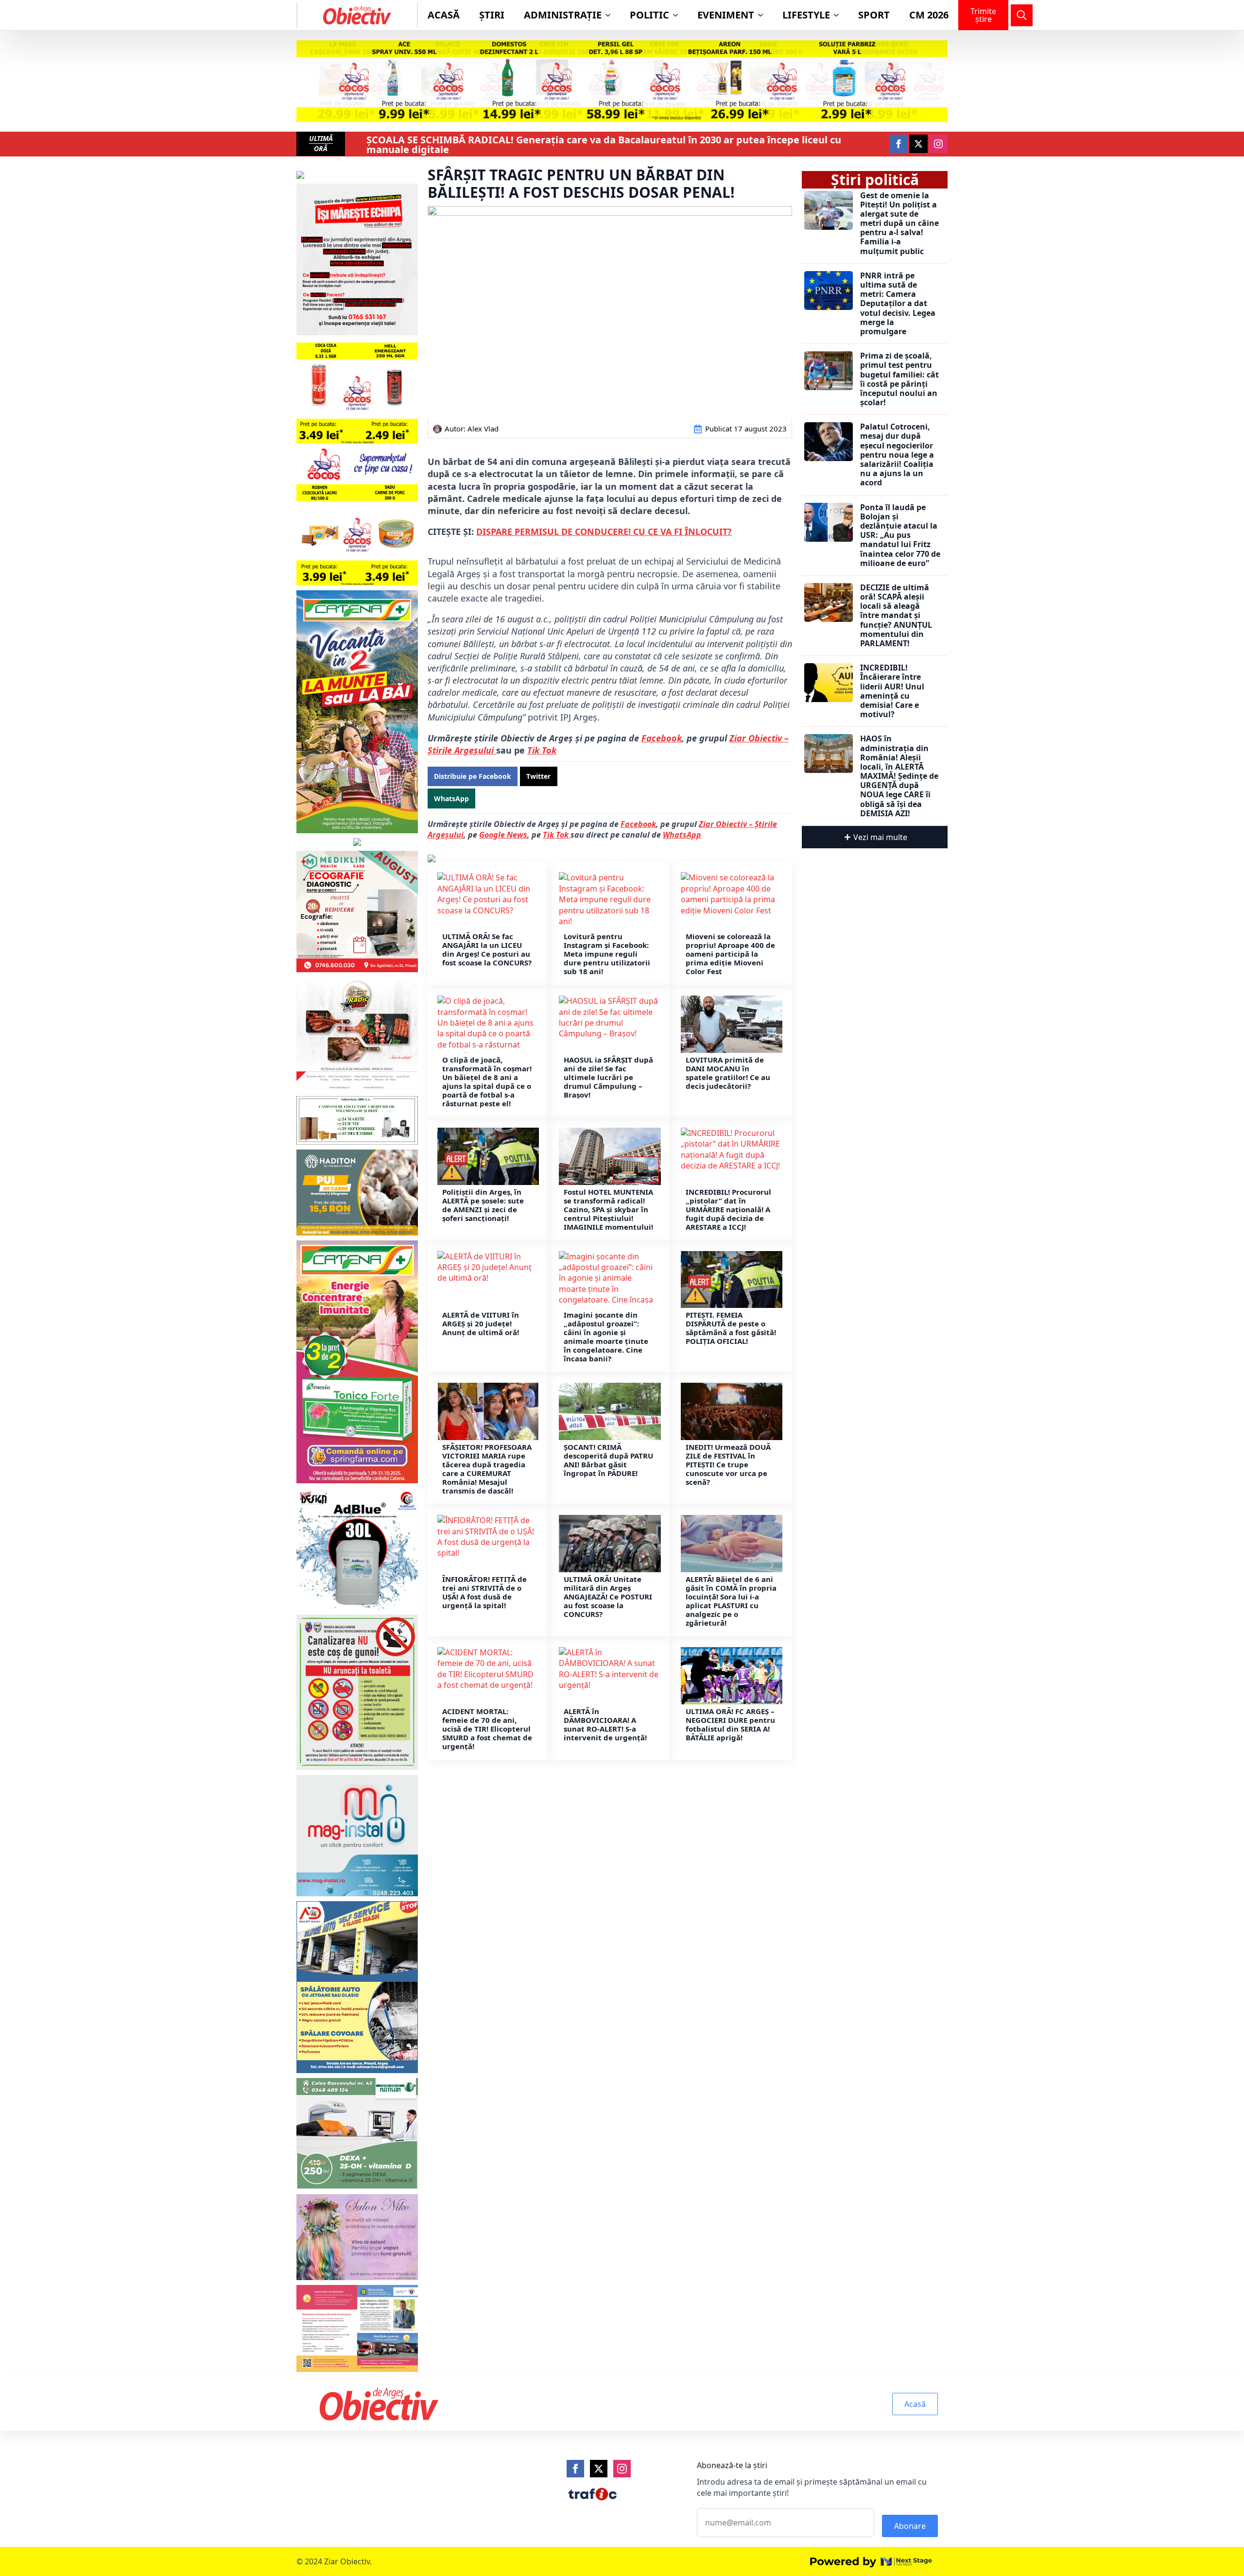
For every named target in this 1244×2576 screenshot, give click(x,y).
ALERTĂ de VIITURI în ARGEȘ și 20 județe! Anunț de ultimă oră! (481, 1323)
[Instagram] (622, 2469)
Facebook (662, 738)
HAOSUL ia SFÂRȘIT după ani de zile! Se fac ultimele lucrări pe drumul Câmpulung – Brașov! (608, 1077)
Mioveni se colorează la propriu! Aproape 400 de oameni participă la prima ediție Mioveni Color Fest (730, 954)
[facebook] (898, 144)
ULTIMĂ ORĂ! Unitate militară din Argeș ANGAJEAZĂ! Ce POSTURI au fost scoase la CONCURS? (608, 1597)
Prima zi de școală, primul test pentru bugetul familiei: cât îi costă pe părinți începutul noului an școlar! (899, 379)
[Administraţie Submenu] (611, 15)
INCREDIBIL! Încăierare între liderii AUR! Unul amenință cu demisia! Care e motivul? (892, 691)
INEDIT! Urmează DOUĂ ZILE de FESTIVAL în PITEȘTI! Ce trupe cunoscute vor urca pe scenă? (728, 1464)
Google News (503, 835)
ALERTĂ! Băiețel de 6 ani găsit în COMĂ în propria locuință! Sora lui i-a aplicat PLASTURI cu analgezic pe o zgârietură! (731, 1601)
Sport (874, 15)
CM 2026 (929, 15)
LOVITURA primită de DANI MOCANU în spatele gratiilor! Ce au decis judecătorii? (728, 1073)
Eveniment (726, 15)
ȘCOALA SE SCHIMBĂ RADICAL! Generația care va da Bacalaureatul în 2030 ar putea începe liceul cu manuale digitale (604, 145)
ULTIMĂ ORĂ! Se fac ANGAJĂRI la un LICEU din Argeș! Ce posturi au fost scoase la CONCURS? (488, 949)
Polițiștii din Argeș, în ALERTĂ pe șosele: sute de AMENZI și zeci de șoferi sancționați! (483, 1205)
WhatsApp (682, 835)
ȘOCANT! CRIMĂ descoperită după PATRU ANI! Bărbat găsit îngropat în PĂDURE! (608, 1460)
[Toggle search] (1022, 15)
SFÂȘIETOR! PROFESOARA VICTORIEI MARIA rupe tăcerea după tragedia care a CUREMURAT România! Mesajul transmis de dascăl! (487, 1469)
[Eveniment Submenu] (763, 15)
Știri (492, 15)
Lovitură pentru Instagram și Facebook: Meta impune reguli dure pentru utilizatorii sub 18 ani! (607, 954)
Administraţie (563, 15)
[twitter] (918, 144)
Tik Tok (542, 750)
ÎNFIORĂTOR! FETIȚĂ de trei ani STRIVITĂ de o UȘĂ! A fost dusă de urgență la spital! (484, 1592)
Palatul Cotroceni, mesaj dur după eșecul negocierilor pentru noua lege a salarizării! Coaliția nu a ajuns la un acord (897, 455)
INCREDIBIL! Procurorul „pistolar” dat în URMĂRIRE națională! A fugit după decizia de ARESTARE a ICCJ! (728, 1209)
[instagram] (938, 144)
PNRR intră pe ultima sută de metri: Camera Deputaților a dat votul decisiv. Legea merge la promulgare (898, 304)
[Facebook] (575, 2469)
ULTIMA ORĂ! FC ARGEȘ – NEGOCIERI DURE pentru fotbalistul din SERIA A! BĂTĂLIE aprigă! (730, 1724)
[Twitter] (599, 2469)
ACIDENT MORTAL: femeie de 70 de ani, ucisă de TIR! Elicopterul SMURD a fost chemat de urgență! (487, 1729)
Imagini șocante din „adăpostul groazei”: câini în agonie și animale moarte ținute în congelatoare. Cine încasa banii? (606, 1337)
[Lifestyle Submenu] (839, 15)
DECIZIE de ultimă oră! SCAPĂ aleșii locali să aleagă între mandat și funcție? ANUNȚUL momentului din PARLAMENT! (896, 616)
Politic (649, 15)
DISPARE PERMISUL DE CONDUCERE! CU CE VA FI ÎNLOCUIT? (604, 532)
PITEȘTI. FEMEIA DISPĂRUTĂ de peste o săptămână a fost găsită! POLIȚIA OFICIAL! (731, 1328)
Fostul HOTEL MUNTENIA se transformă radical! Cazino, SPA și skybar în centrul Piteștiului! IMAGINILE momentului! (608, 1209)
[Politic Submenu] (678, 15)
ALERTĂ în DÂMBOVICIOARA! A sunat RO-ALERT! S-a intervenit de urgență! (605, 1724)
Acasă (444, 15)
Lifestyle (806, 15)
